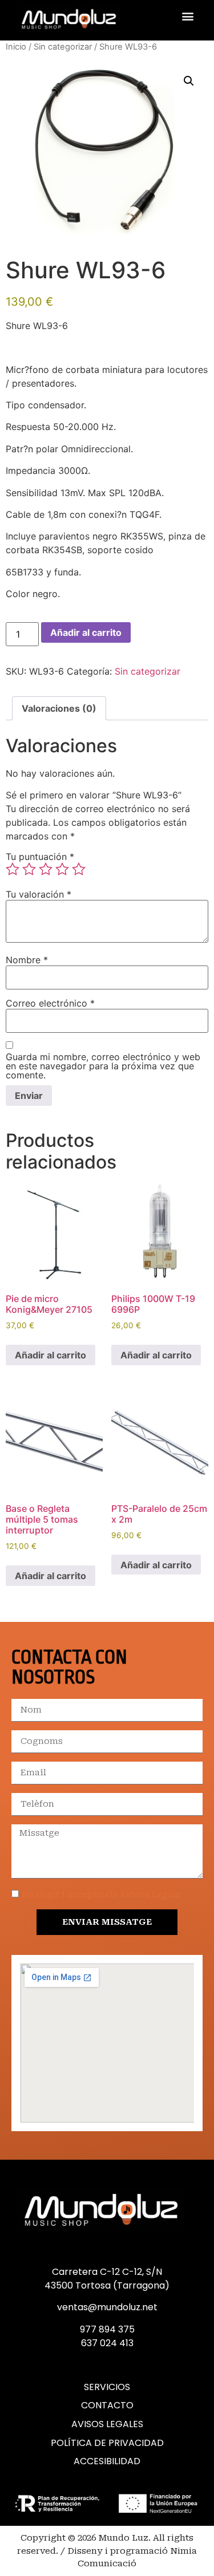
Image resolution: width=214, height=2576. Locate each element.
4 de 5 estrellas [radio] (62, 869)
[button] (187, 16)
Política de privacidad (107, 2443)
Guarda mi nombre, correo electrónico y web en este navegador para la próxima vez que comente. (103, 1066)
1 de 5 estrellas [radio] (13, 869)
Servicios (107, 2387)
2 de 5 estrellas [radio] (29, 869)
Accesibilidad (107, 2461)
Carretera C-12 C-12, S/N (107, 2272)
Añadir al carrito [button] (51, 1355)
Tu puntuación (40, 857)
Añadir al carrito (86, 632)
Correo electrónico (50, 1003)
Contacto (107, 2405)
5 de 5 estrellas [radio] (79, 869)
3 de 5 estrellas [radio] (46, 869)
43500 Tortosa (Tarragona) (107, 2285)
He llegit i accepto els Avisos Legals (101, 1895)
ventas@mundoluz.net (107, 2307)
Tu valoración (39, 894)
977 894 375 (107, 2329)
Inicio (16, 47)
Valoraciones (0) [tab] (59, 708)
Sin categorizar (63, 47)
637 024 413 (107, 2343)
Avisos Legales (107, 2424)
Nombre (27, 960)
